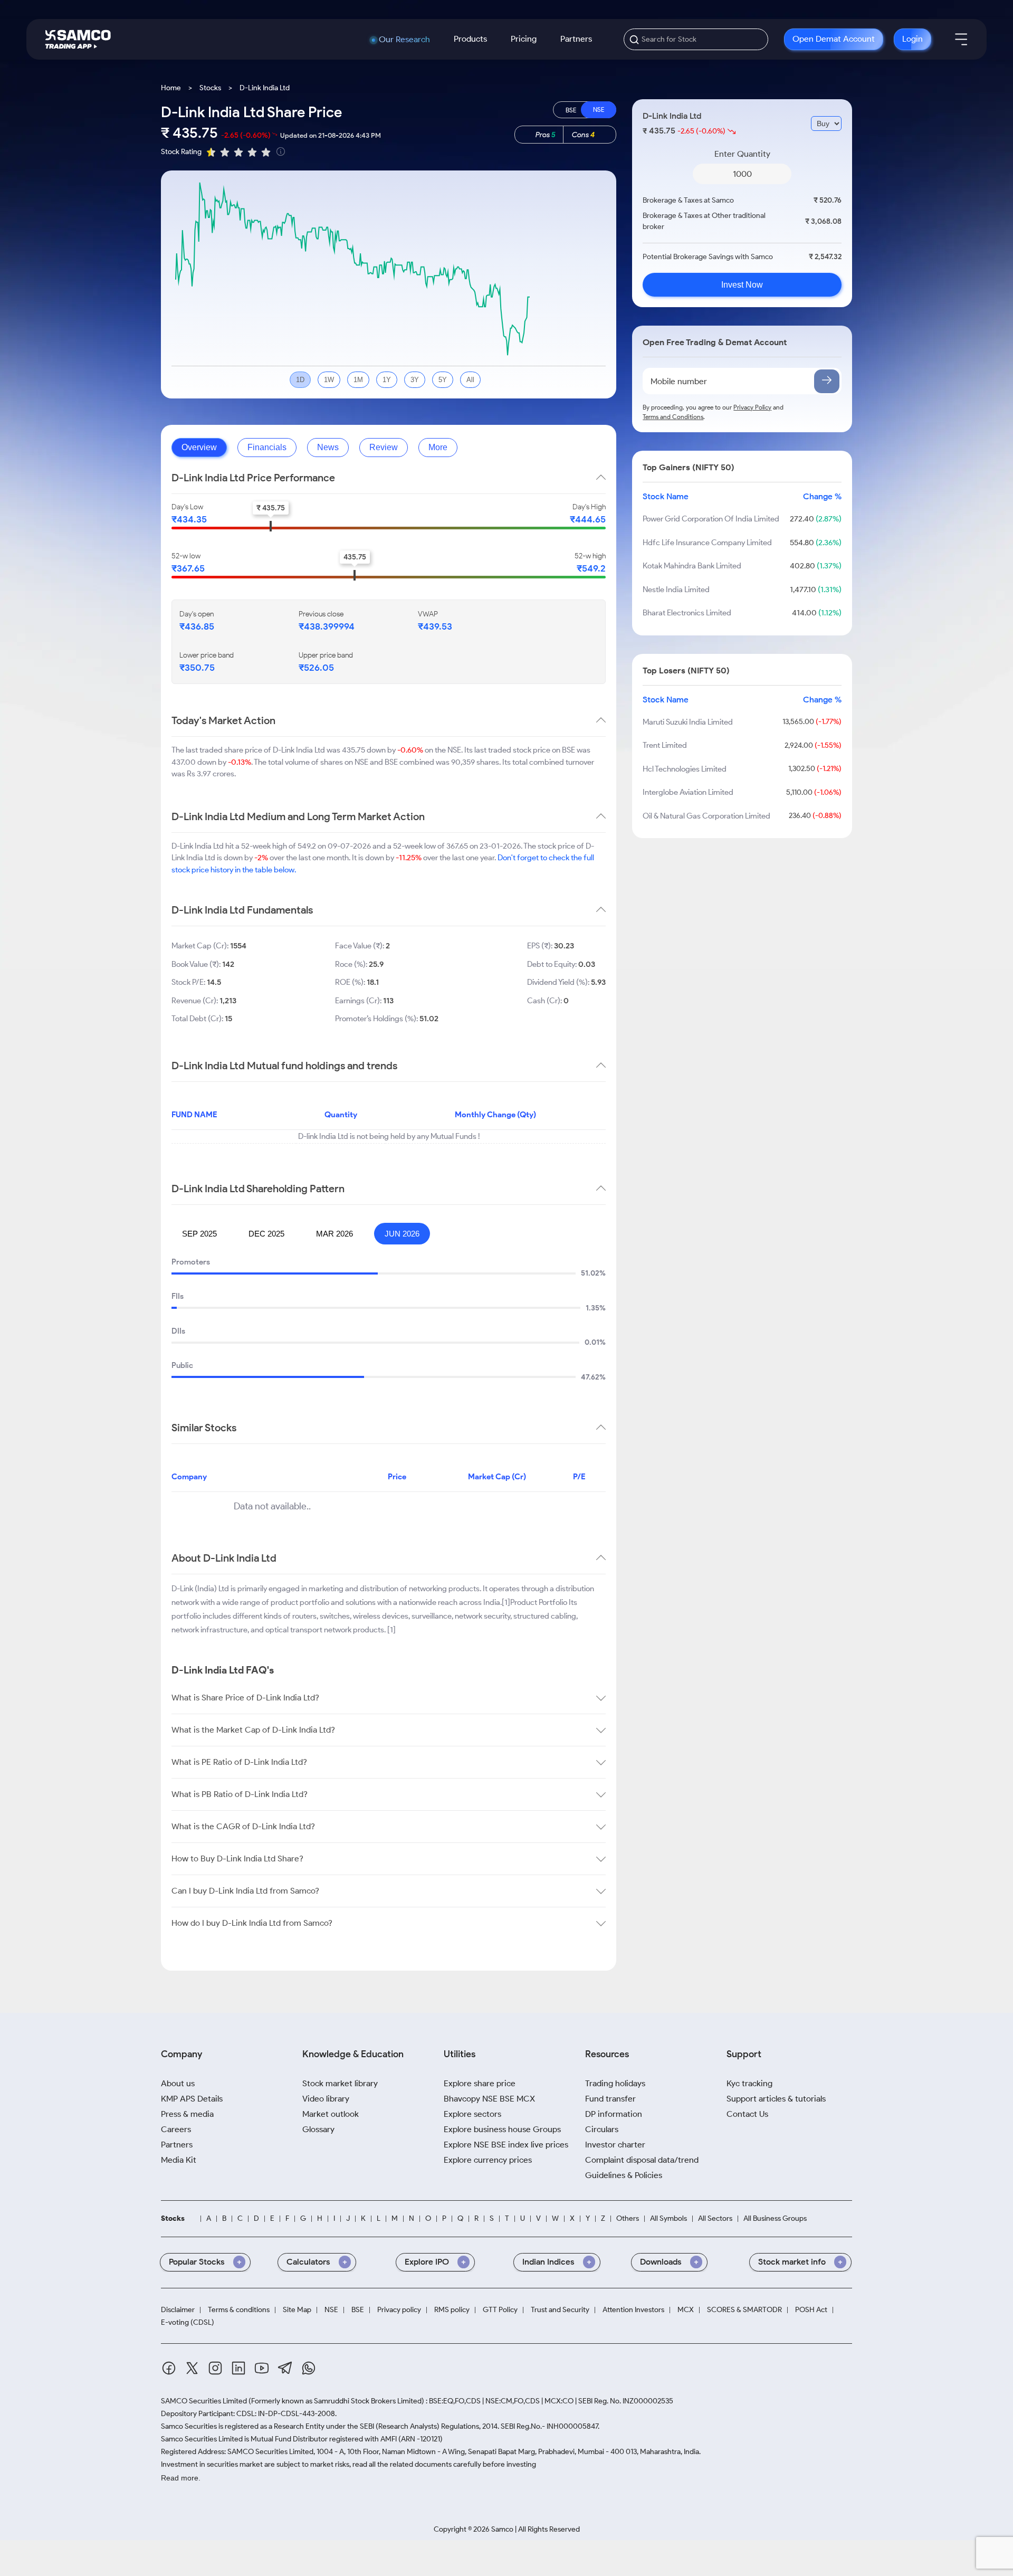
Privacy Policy (752, 407)
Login (912, 39)
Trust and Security (560, 2310)
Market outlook (331, 2114)
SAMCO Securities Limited (204, 2401)
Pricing (524, 39)
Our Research (404, 40)
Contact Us (747, 2114)
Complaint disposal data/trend (642, 2160)
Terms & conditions (239, 2310)
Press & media (187, 2114)
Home (171, 88)
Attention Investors (633, 2310)
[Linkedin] (238, 2370)
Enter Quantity (742, 154)
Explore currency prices (488, 2160)
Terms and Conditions (673, 417)
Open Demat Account (834, 39)
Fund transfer (610, 2099)
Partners (576, 39)
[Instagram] (215, 2370)
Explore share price (480, 2083)
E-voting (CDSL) (188, 2323)
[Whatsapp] (309, 2370)
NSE (331, 2310)
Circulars (602, 2129)
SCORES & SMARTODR (744, 2310)
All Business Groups (775, 2219)
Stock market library (340, 2083)
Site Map (297, 2310)
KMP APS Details (192, 2099)
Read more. (181, 2478)
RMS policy (452, 2310)
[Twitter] (192, 2370)
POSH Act (811, 2310)
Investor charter (615, 2145)
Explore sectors (472, 2114)
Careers (176, 2129)
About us (178, 2083)
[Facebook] (169, 2370)
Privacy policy (399, 2310)
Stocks (210, 88)
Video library (326, 2099)
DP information (614, 2114)
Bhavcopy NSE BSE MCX (489, 2099)
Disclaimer (178, 2310)
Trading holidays (615, 2083)
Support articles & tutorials (776, 2099)
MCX (686, 2310)
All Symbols (668, 2219)
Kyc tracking (749, 2083)
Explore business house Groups (502, 2129)
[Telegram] (285, 2370)
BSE (358, 2310)
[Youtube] (262, 2370)
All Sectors (715, 2219)
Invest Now (742, 285)
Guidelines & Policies (624, 2175)
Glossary (318, 2129)
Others (628, 2219)
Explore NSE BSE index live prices (506, 2145)
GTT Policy (500, 2310)
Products (470, 39)
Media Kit (179, 2160)
